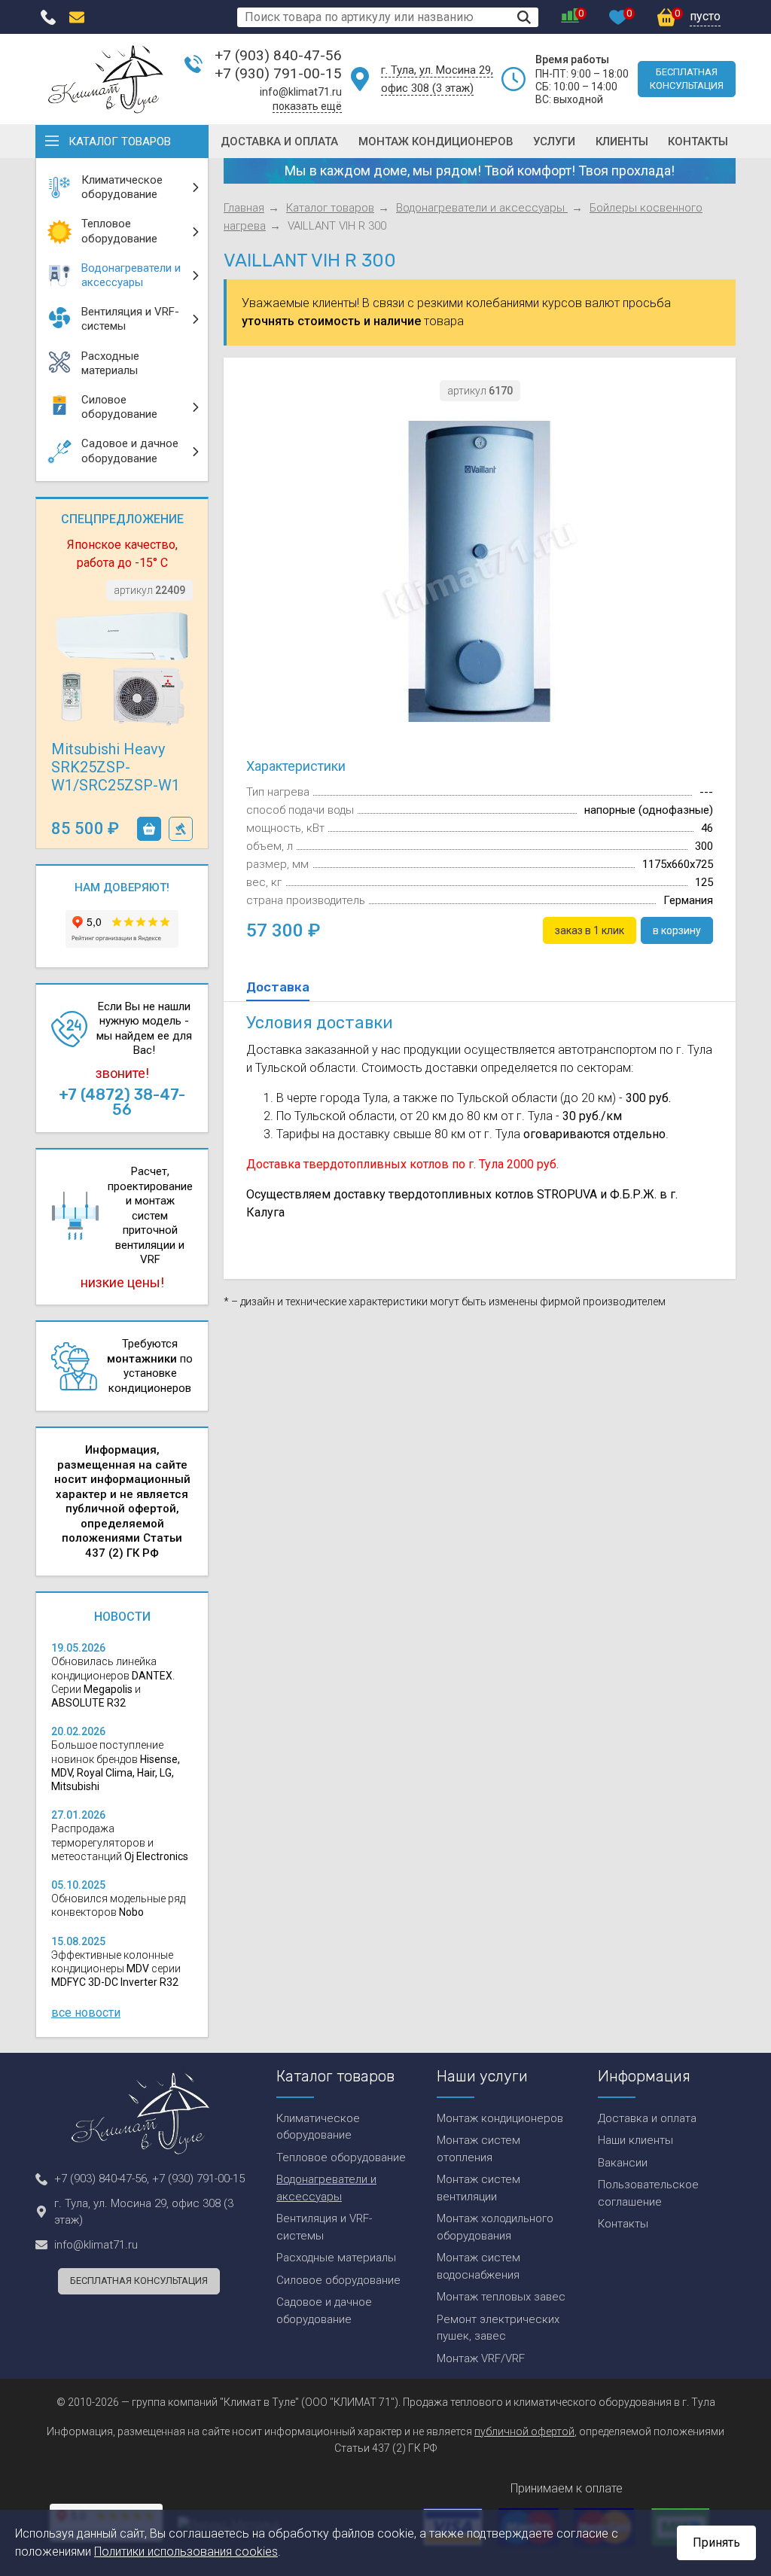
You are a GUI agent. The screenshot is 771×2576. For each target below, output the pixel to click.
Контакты (698, 142)
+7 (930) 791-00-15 (278, 73)
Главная (244, 208)
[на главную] (106, 79)
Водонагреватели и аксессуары (482, 208)
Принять (716, 2543)
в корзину (149, 829)
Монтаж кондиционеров (436, 142)
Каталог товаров (120, 142)
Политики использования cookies (186, 2552)
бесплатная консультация (687, 79)
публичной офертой (524, 2431)
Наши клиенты (635, 2140)
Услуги (554, 142)
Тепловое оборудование (341, 2157)
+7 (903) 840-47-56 (278, 55)
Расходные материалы (336, 2258)
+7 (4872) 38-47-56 (122, 1102)
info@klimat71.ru (301, 92)
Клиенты (622, 142)
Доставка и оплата (279, 142)
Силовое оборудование (338, 2280)
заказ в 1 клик (181, 829)
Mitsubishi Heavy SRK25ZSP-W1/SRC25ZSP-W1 (116, 767)
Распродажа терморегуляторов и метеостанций (120, 1842)
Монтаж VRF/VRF (481, 2358)
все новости (86, 2013)
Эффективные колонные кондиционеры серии (116, 1969)
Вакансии (623, 2163)
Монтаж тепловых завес (501, 2297)
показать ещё (307, 106)
